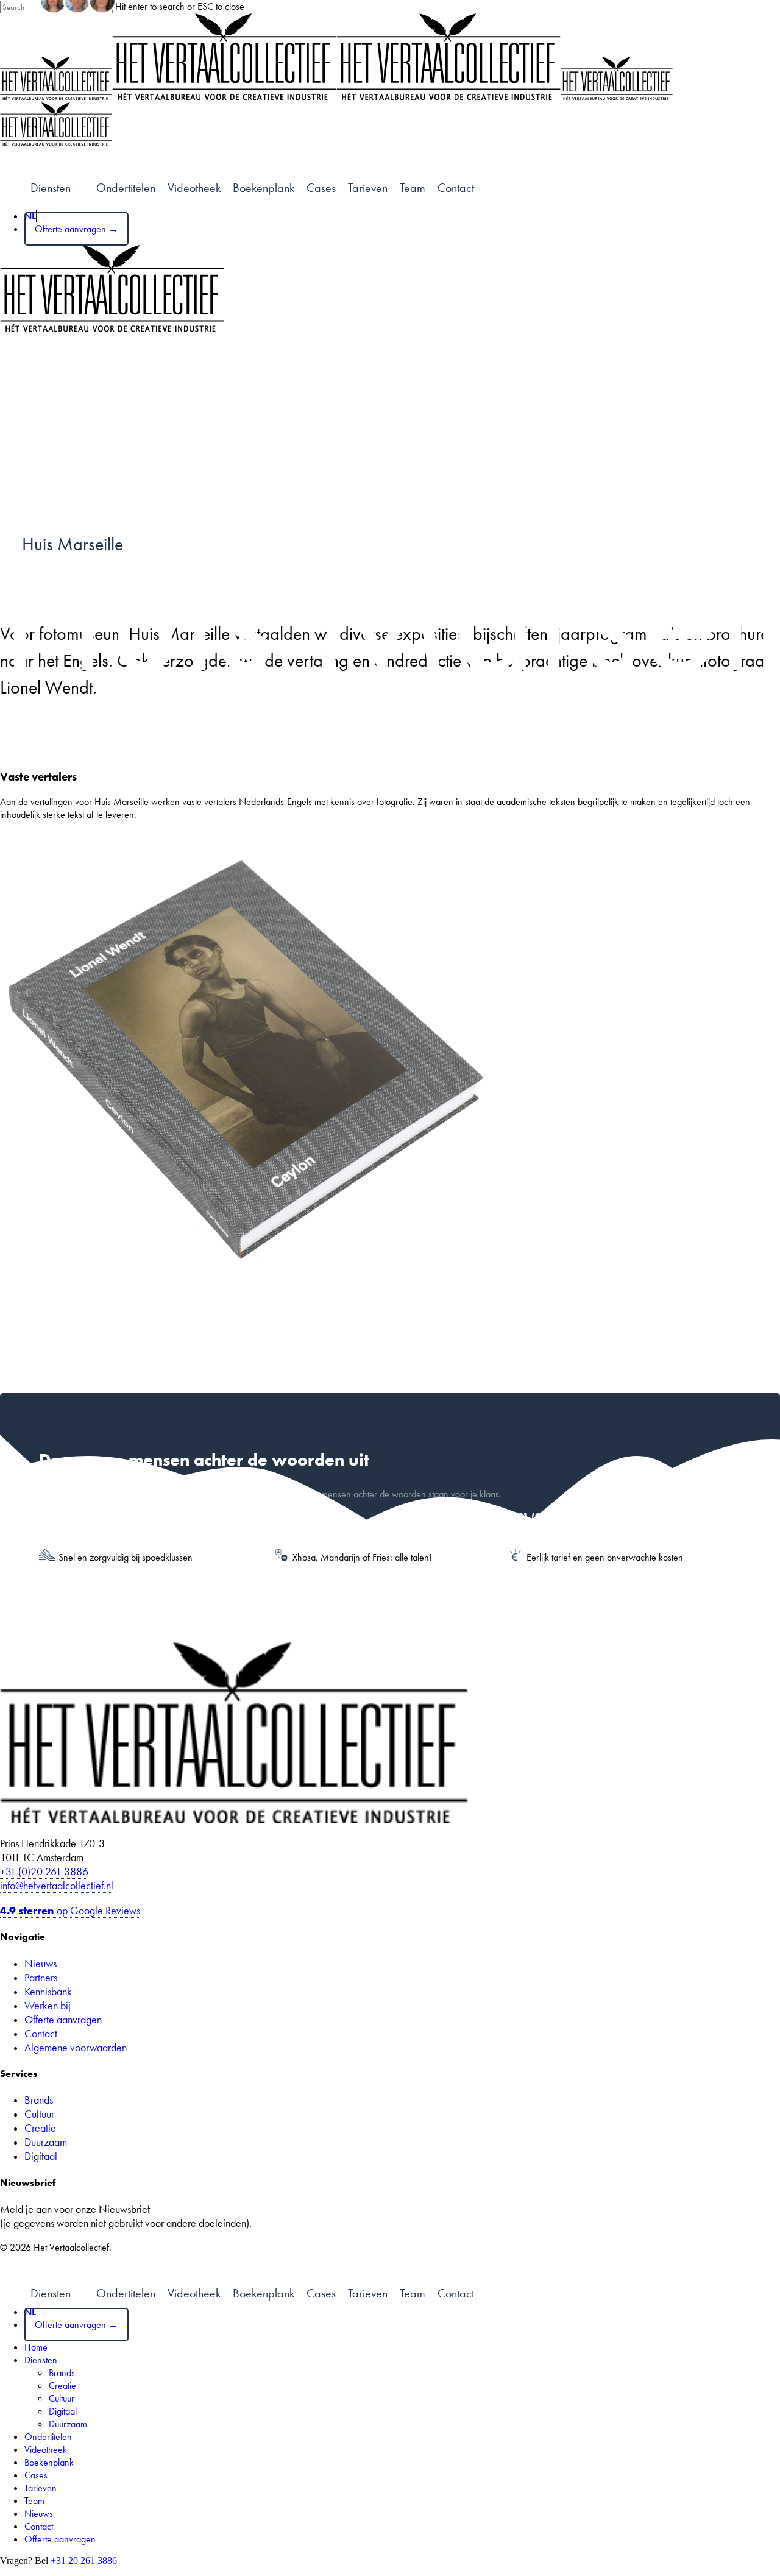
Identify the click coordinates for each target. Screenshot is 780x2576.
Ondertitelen (126, 188)
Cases (321, 188)
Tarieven (368, 188)
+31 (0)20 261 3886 (44, 1871)
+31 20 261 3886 (84, 2560)
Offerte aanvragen (63, 2019)
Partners (41, 1977)
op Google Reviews (70, 1910)
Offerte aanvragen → (76, 229)
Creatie (40, 2128)
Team (413, 188)
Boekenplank (264, 188)
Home (36, 2347)
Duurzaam (46, 2142)
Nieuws (41, 1963)
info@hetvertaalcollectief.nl (57, 1885)
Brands (39, 2100)
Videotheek (194, 188)
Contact (456, 188)
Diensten (41, 2360)
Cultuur (39, 2114)
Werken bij (48, 2005)
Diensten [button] (51, 188)
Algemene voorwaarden (76, 2047)
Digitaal (41, 2156)
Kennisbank (48, 1991)
